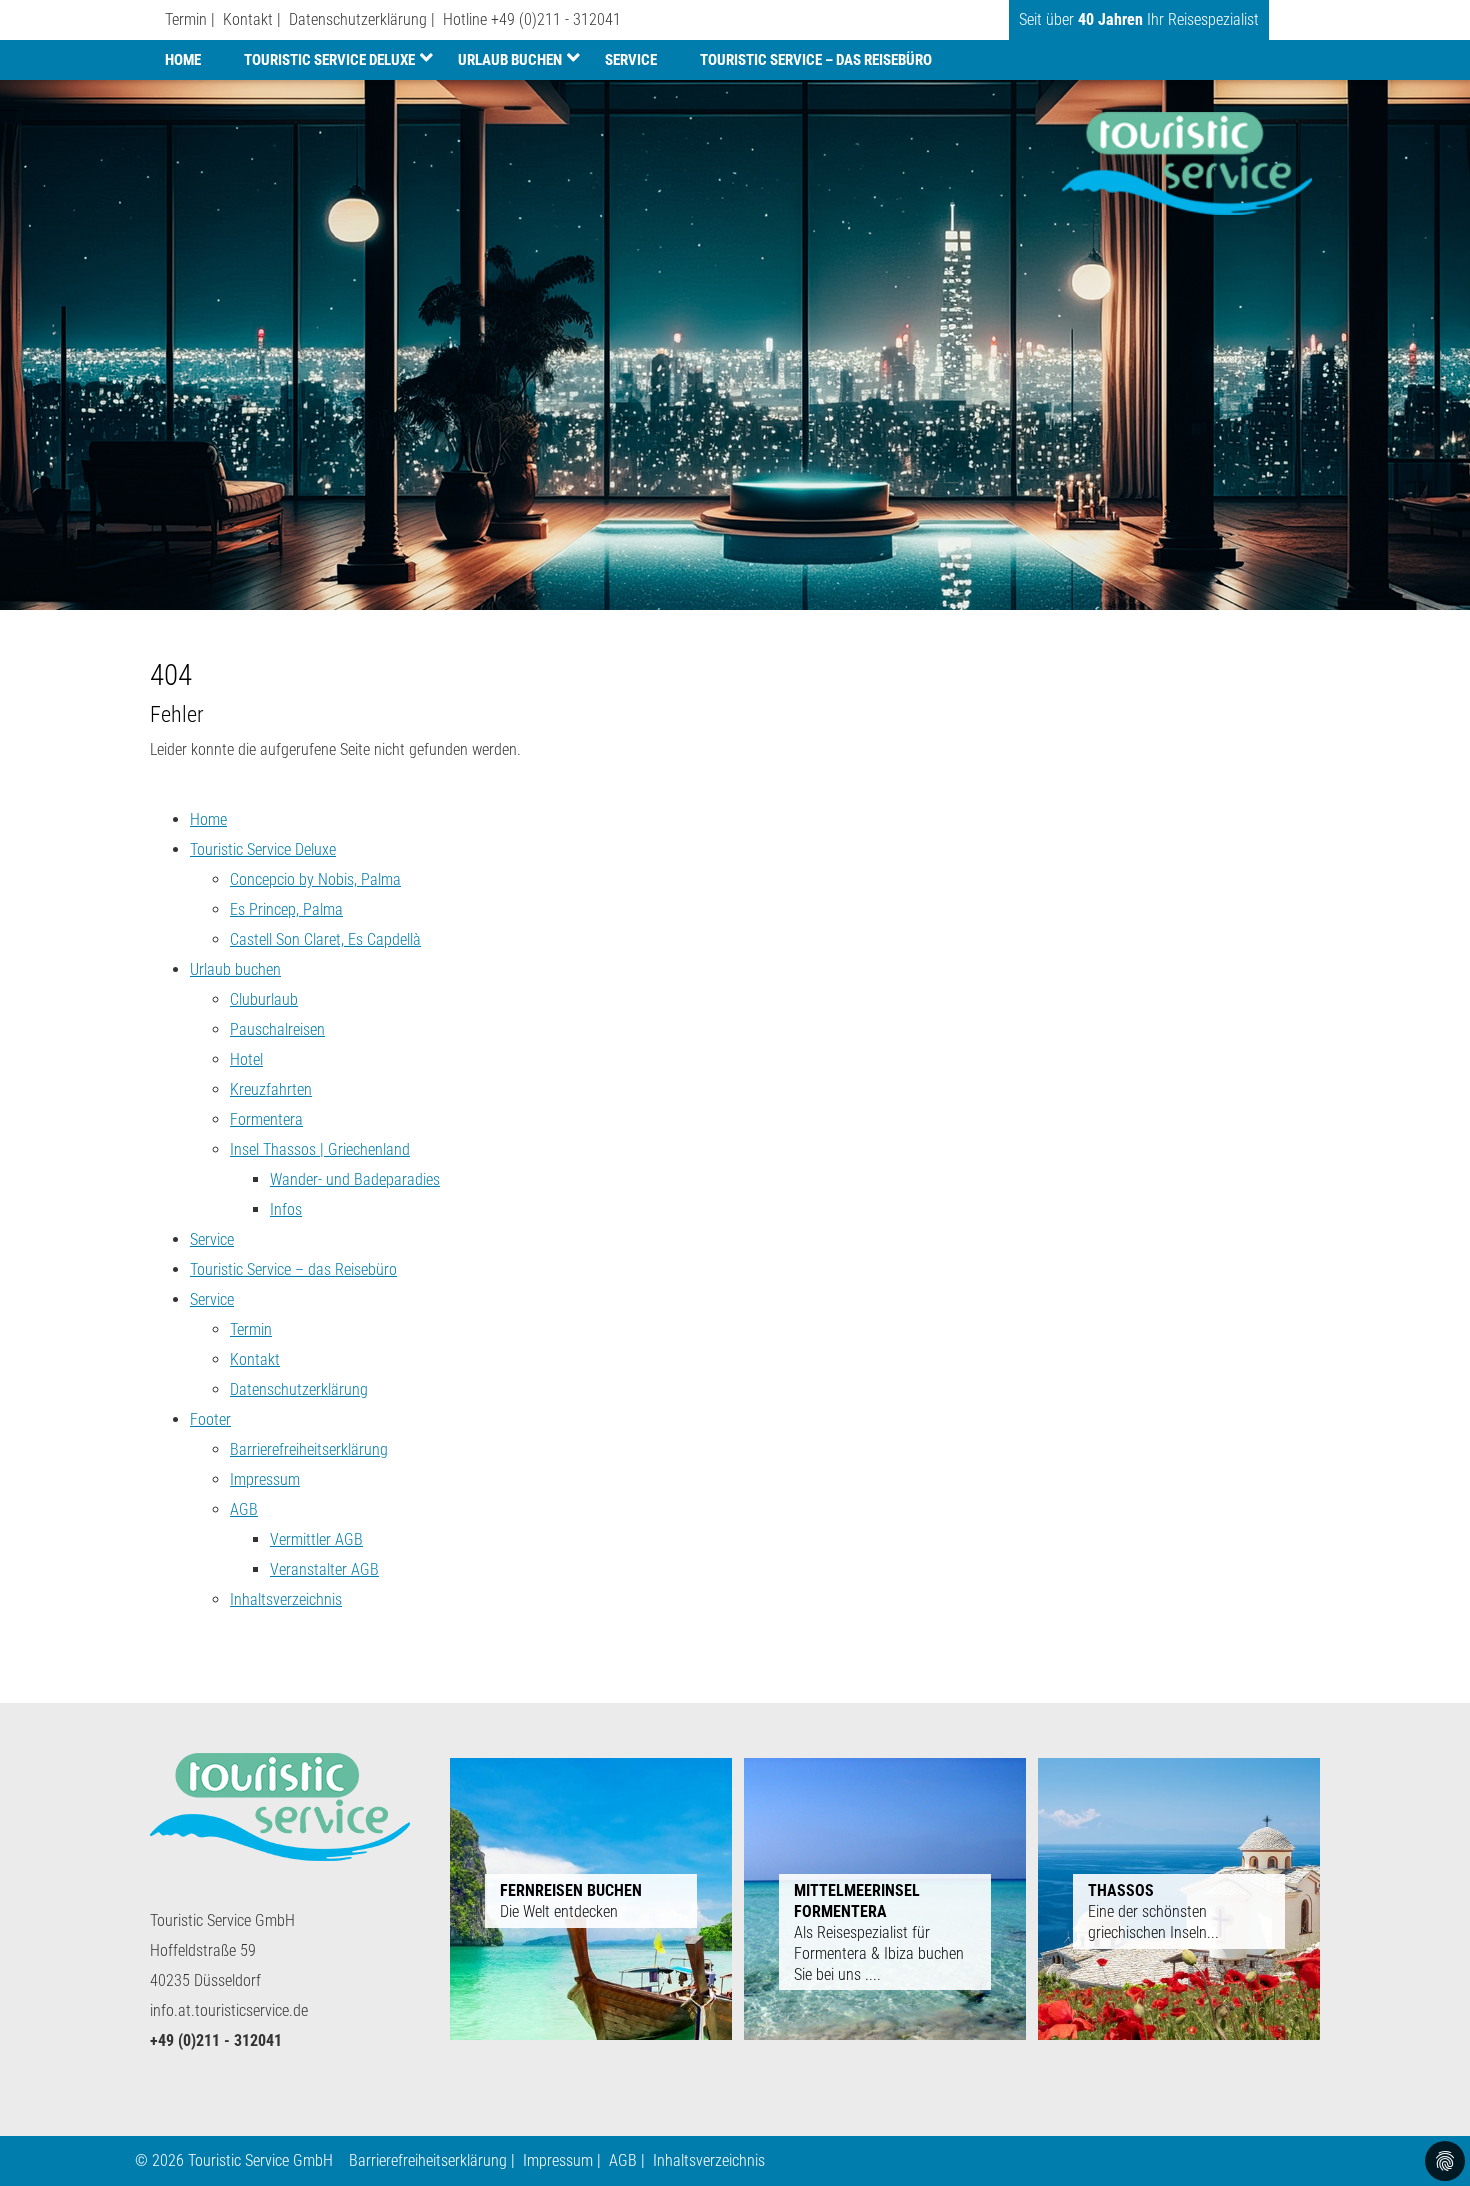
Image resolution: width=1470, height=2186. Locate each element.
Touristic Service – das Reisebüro (816, 60)
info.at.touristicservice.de (229, 2010)
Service (631, 60)
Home (183, 60)
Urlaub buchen (510, 60)
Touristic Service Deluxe (329, 60)
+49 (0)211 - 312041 (556, 19)
